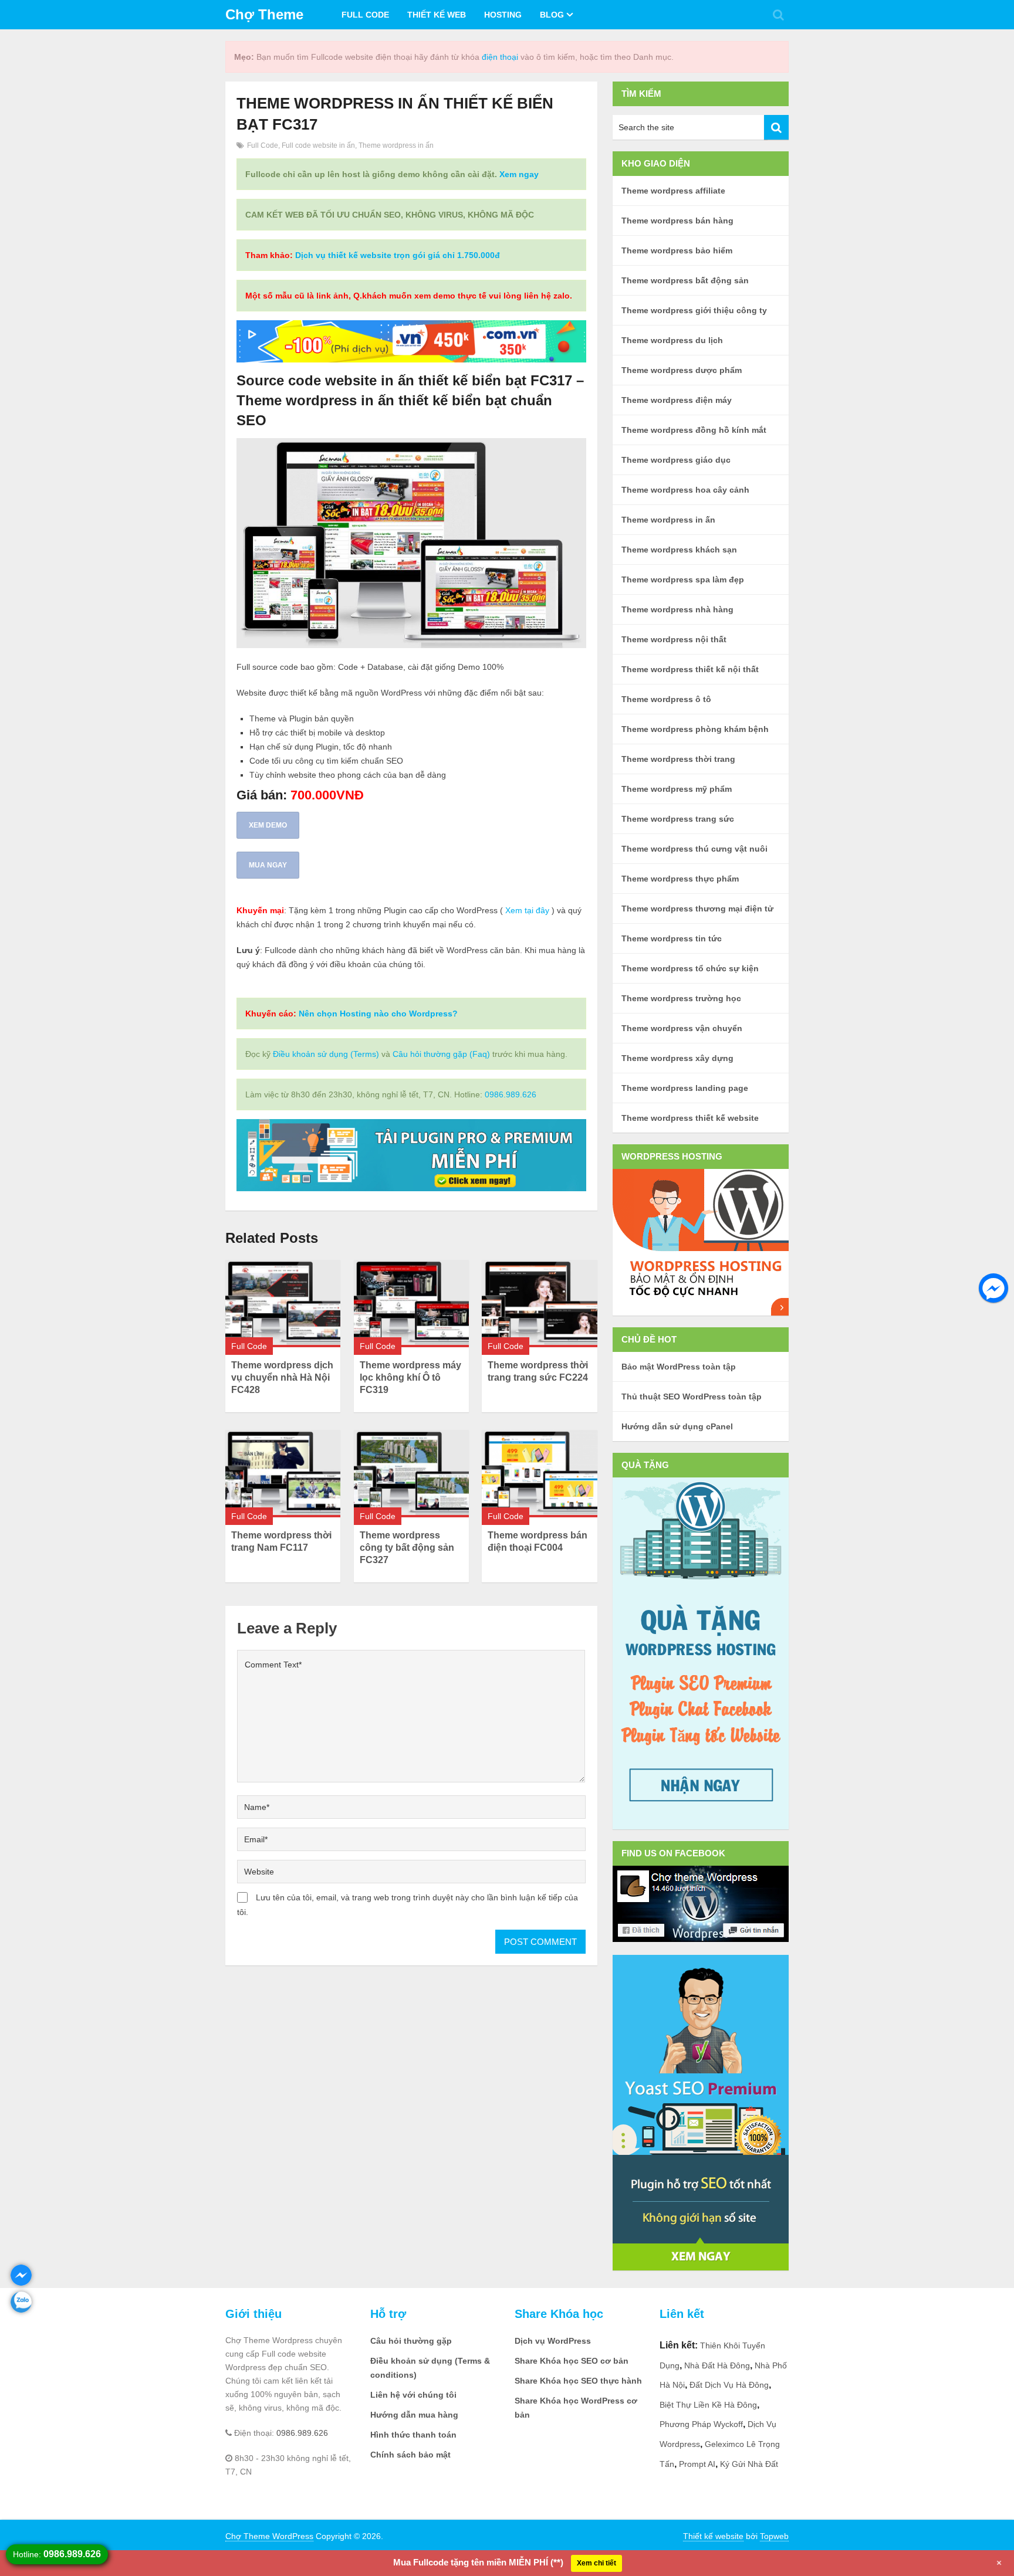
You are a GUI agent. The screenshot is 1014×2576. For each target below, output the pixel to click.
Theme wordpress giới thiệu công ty (694, 310)
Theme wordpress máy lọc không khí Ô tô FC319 (410, 1377)
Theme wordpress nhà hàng (677, 609)
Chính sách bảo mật (410, 2455)
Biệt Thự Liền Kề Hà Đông (708, 2405)
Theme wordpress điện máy (677, 400)
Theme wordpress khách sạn (679, 550)
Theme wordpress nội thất (674, 639)
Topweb (774, 2536)
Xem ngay (519, 174)
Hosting (503, 15)
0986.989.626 (511, 1094)
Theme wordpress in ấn (396, 145)
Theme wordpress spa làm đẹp (683, 579)
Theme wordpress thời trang (678, 759)
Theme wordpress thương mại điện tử (697, 909)
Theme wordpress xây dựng (677, 1058)
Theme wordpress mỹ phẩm (677, 789)
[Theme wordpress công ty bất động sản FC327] (411, 1474)
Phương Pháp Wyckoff (701, 2424)
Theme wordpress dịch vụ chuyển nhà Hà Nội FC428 (282, 1377)
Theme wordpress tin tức (672, 938)
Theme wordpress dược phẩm (682, 370)
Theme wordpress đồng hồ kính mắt (694, 430)
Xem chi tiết (596, 2563)
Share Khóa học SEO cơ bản (572, 2361)
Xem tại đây (527, 910)
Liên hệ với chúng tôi (413, 2395)
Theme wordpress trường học (681, 998)
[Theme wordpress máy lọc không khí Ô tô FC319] (411, 1304)
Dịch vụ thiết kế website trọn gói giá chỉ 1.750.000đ (398, 255)
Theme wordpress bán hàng (677, 221)
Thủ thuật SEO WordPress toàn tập (692, 1397)
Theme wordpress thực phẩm (680, 879)
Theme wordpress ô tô (666, 699)
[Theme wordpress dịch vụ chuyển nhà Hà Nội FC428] (283, 1304)
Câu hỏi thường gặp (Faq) (441, 1054)
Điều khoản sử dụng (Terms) (326, 1054)
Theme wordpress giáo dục (676, 460)
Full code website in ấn (318, 145)
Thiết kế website (713, 2536)
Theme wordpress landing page (685, 1088)
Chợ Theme (264, 14)
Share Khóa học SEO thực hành (578, 2381)
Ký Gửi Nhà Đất (749, 2464)
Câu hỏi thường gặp (411, 2341)
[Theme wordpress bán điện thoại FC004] (539, 1474)
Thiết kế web (437, 15)
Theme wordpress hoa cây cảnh (685, 490)
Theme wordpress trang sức (678, 819)
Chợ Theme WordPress (269, 2536)
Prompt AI (697, 2464)
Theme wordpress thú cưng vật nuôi (694, 849)
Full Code (365, 15)
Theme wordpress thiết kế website (690, 1118)
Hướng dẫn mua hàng (414, 2415)
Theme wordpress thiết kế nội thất (690, 669)
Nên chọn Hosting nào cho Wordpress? (378, 1014)
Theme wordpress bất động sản (685, 280)
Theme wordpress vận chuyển (682, 1028)
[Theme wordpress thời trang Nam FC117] (283, 1474)
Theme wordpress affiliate (673, 191)
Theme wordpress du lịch (672, 340)
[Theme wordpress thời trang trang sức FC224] (539, 1304)
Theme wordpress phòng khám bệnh (695, 729)
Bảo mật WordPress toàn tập (679, 1367)
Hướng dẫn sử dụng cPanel (677, 1426)
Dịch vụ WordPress (553, 2341)
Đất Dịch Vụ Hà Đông (729, 2385)
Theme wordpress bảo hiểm (677, 250)
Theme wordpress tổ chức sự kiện (690, 968)
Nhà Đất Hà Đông (717, 2365)
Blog (552, 15)
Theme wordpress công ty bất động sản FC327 (407, 1548)
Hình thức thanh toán (413, 2435)
